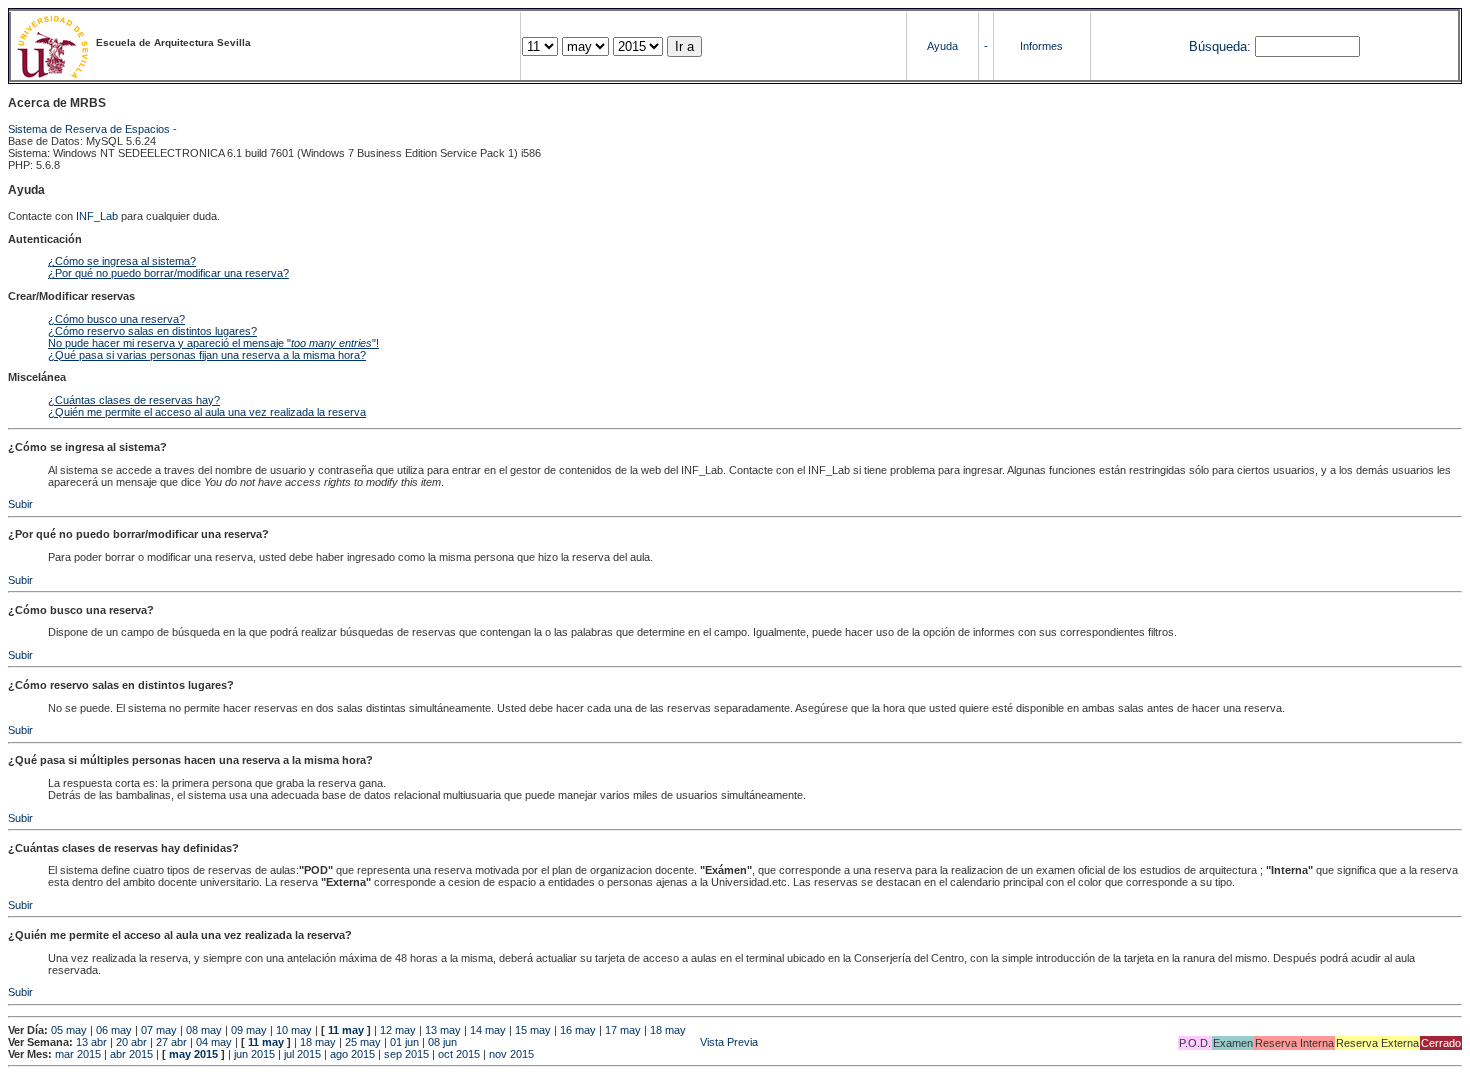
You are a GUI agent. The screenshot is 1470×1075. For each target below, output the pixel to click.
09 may (249, 1030)
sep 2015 (406, 1054)
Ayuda (942, 46)
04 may (214, 1042)
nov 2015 (511, 1054)
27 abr (171, 1042)
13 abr (91, 1042)
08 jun (442, 1042)
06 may (114, 1030)
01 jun (404, 1042)
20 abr (131, 1042)
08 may (204, 1030)
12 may (398, 1030)
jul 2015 (302, 1054)
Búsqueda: (1220, 46)
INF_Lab (97, 216)
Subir (20, 504)
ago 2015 (352, 1054)
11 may (346, 1030)
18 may (668, 1030)
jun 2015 (254, 1054)
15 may (533, 1030)
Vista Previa (609, 1042)
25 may (363, 1042)
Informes (1041, 46)
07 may (159, 1030)
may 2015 (193, 1054)
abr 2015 (131, 1054)
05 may (69, 1030)
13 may (443, 1030)
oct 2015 (459, 1054)
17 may (623, 1030)
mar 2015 (78, 1054)
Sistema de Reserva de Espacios (89, 129)
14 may (488, 1030)
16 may (578, 1030)
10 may (294, 1030)
